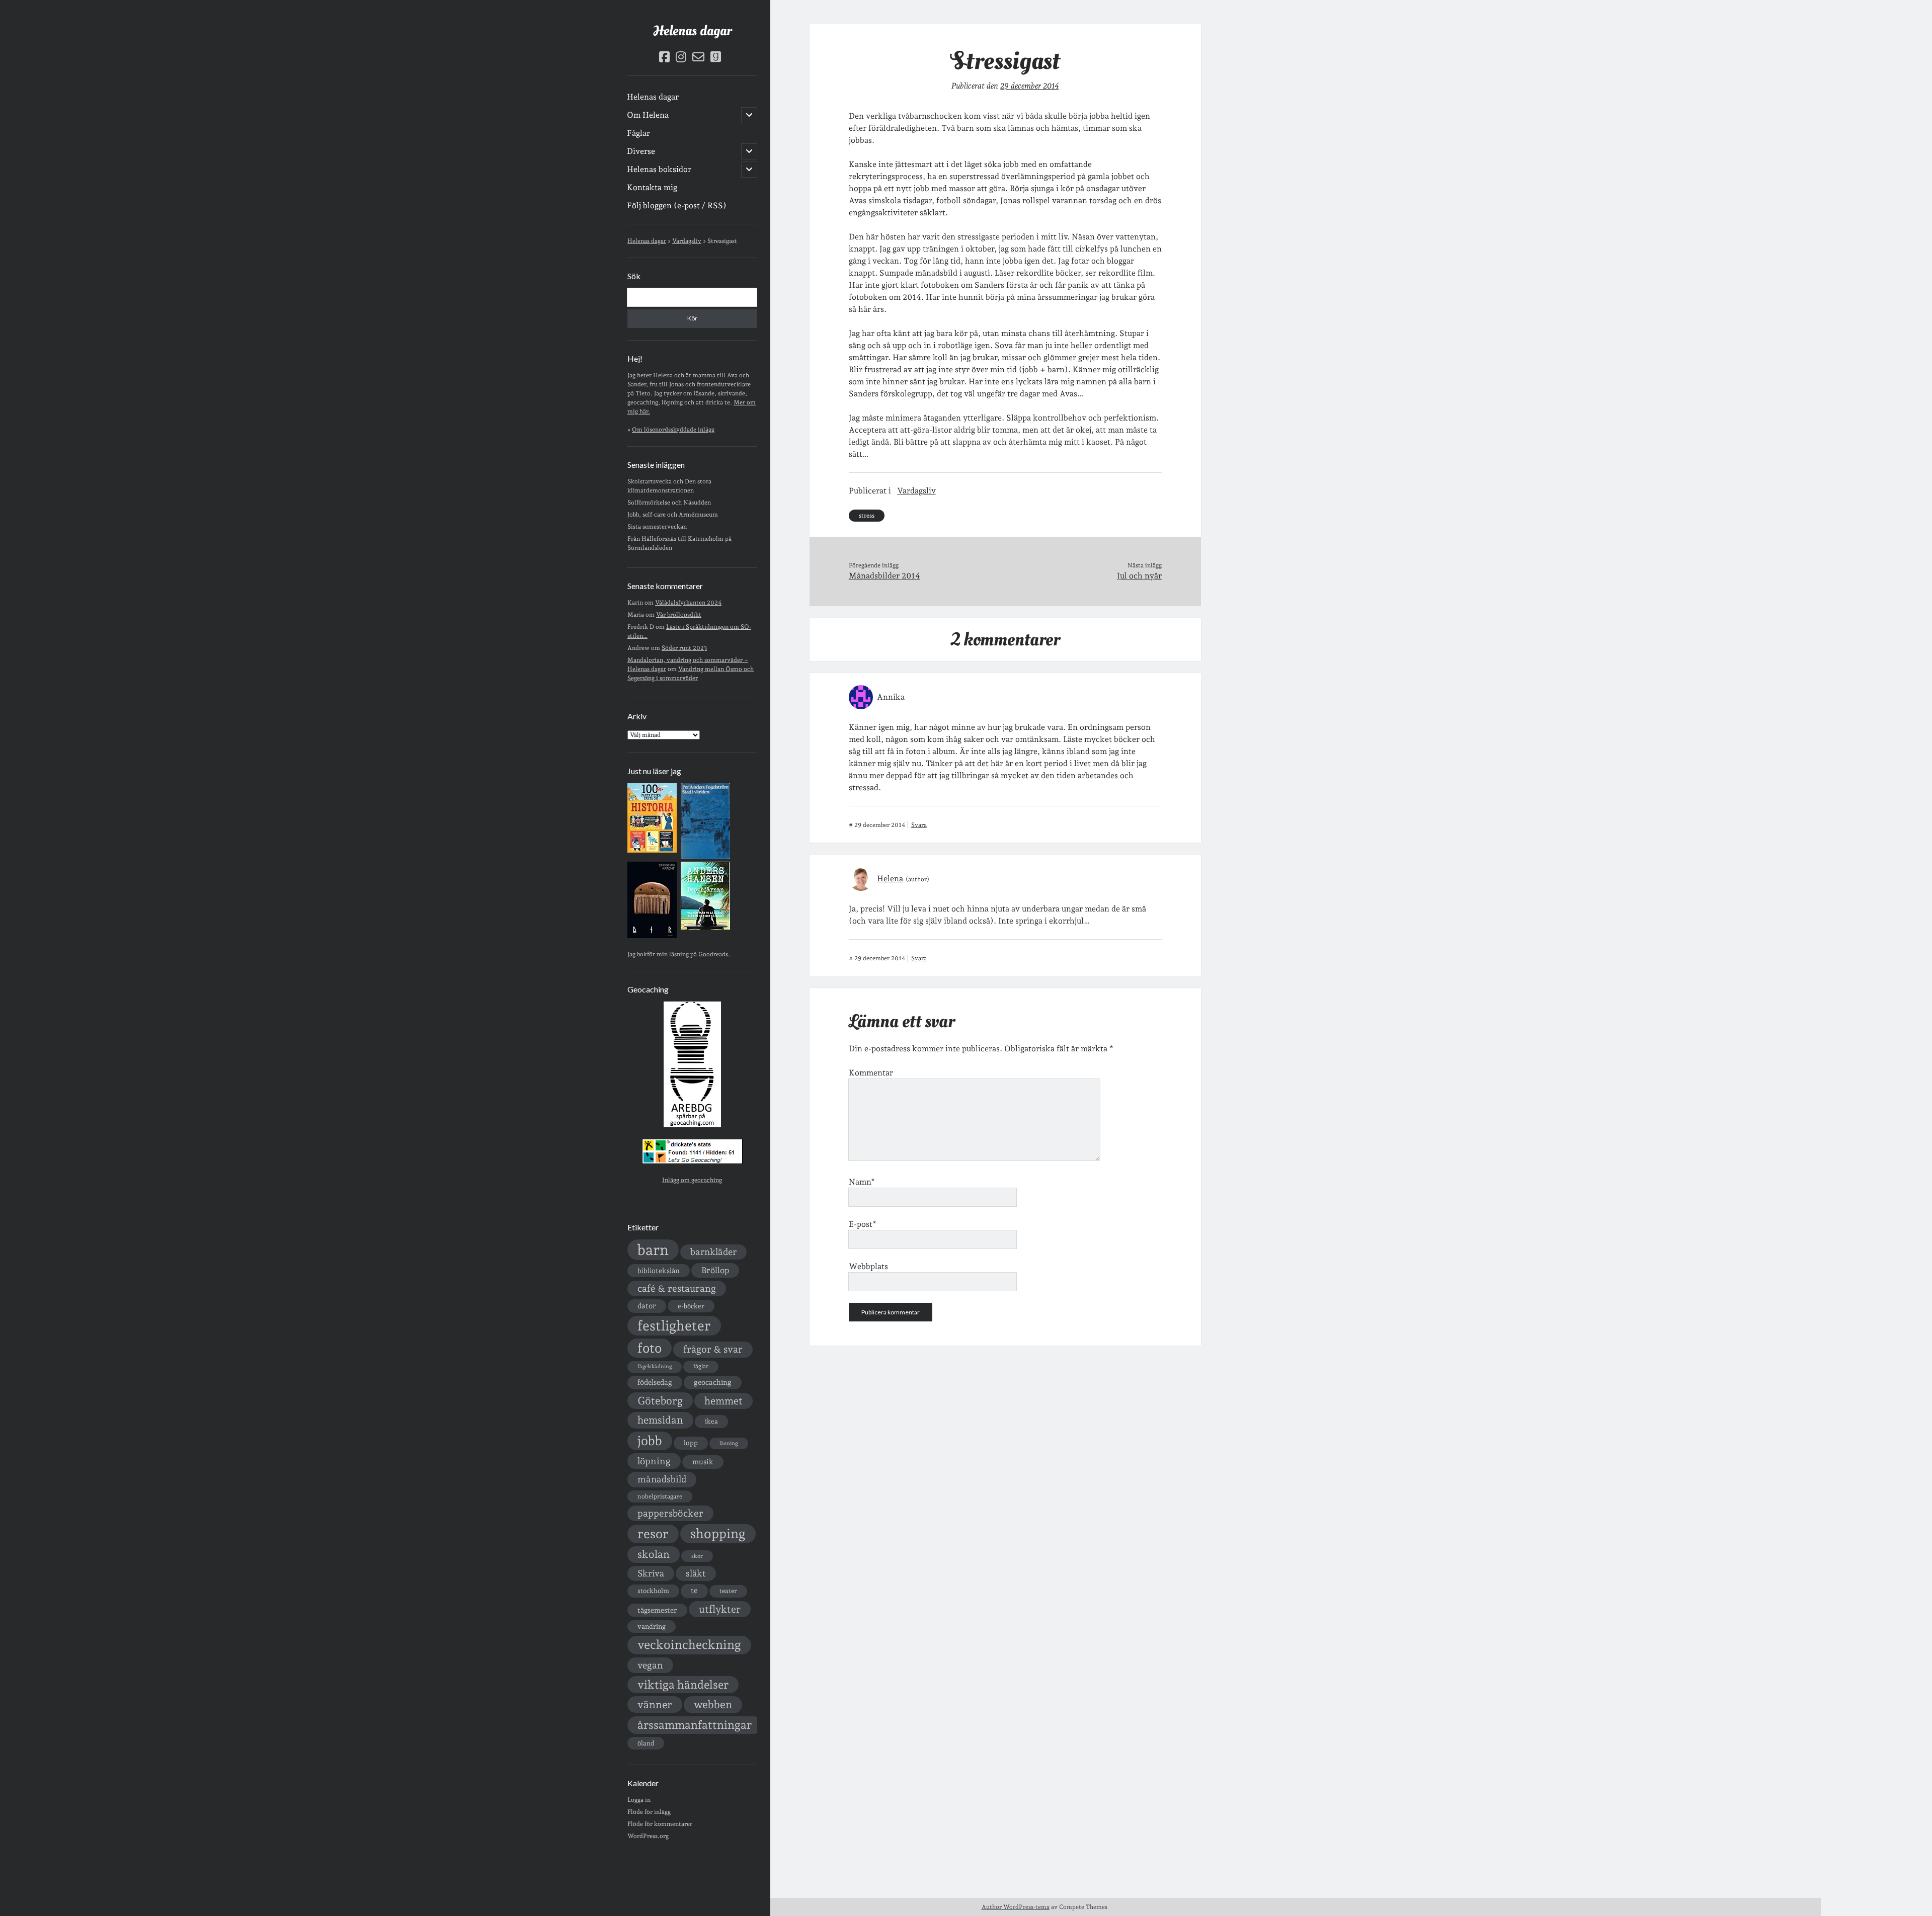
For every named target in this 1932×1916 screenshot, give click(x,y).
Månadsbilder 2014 (884, 576)
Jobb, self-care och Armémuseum (673, 515)
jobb (650, 1441)
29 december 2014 (1029, 86)
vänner (655, 1704)
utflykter (720, 1609)
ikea (711, 1421)
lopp (691, 1443)
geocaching (713, 1382)
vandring (652, 1626)
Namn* (862, 1182)
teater (728, 1591)
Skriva (651, 1573)
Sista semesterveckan (657, 527)
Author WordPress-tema (1016, 1907)
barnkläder (713, 1252)
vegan (650, 1665)
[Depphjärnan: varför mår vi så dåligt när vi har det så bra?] (705, 928)
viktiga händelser (683, 1685)
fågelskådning (655, 1366)
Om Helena (648, 115)
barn (653, 1250)
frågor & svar (713, 1349)
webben (713, 1704)
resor (653, 1534)
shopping (718, 1533)
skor (697, 1556)
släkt (696, 1573)
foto (650, 1348)
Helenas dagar (692, 31)
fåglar (701, 1366)
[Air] (652, 936)
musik (703, 1462)
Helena (890, 879)
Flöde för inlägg (649, 1812)
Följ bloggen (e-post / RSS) (677, 205)
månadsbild (662, 1479)
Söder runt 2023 (684, 648)
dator (647, 1306)
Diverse (641, 151)
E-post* (863, 1224)
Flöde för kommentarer (660, 1824)
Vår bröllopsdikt (679, 615)
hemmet (723, 1401)
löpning (654, 1461)
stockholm (653, 1591)
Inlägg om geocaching (692, 1180)
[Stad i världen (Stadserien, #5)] (705, 857)
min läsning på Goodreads (692, 954)
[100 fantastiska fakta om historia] (652, 851)
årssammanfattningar (695, 1725)
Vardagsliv (916, 491)
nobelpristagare (660, 1496)
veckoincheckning (689, 1645)
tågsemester (657, 1610)
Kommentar (871, 1073)
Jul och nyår (1139, 576)
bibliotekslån (659, 1271)
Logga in (639, 1800)
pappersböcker (670, 1513)
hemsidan (660, 1420)
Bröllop (715, 1270)
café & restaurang (677, 1288)
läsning (729, 1443)
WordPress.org (648, 1836)
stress (867, 516)
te (694, 1591)
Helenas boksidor (659, 169)
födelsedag (655, 1382)
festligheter (674, 1325)
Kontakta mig (652, 187)
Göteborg (660, 1401)
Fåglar (638, 133)
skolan (654, 1554)
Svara (919, 825)
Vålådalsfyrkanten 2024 (688, 603)
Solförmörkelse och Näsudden (669, 503)
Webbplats (868, 1266)
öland (646, 1743)
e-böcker (691, 1306)
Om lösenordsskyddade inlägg (673, 430)
